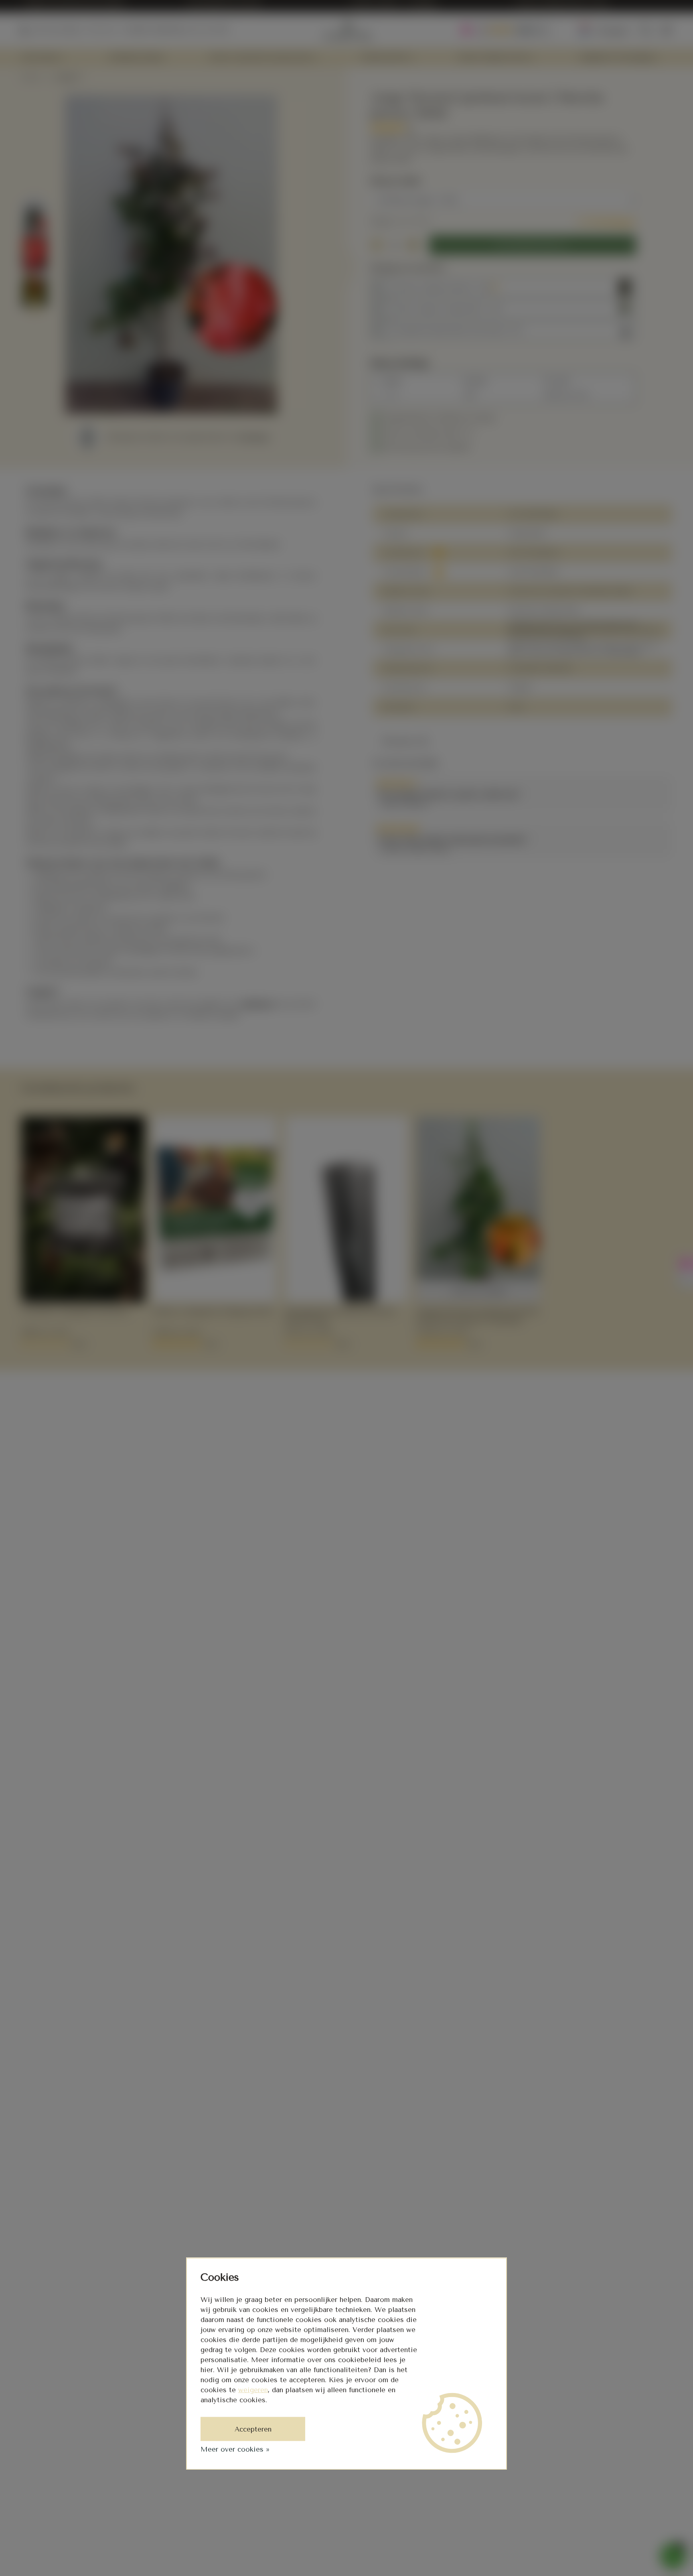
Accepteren (253, 2429)
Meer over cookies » (235, 2449)
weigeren (253, 2390)
